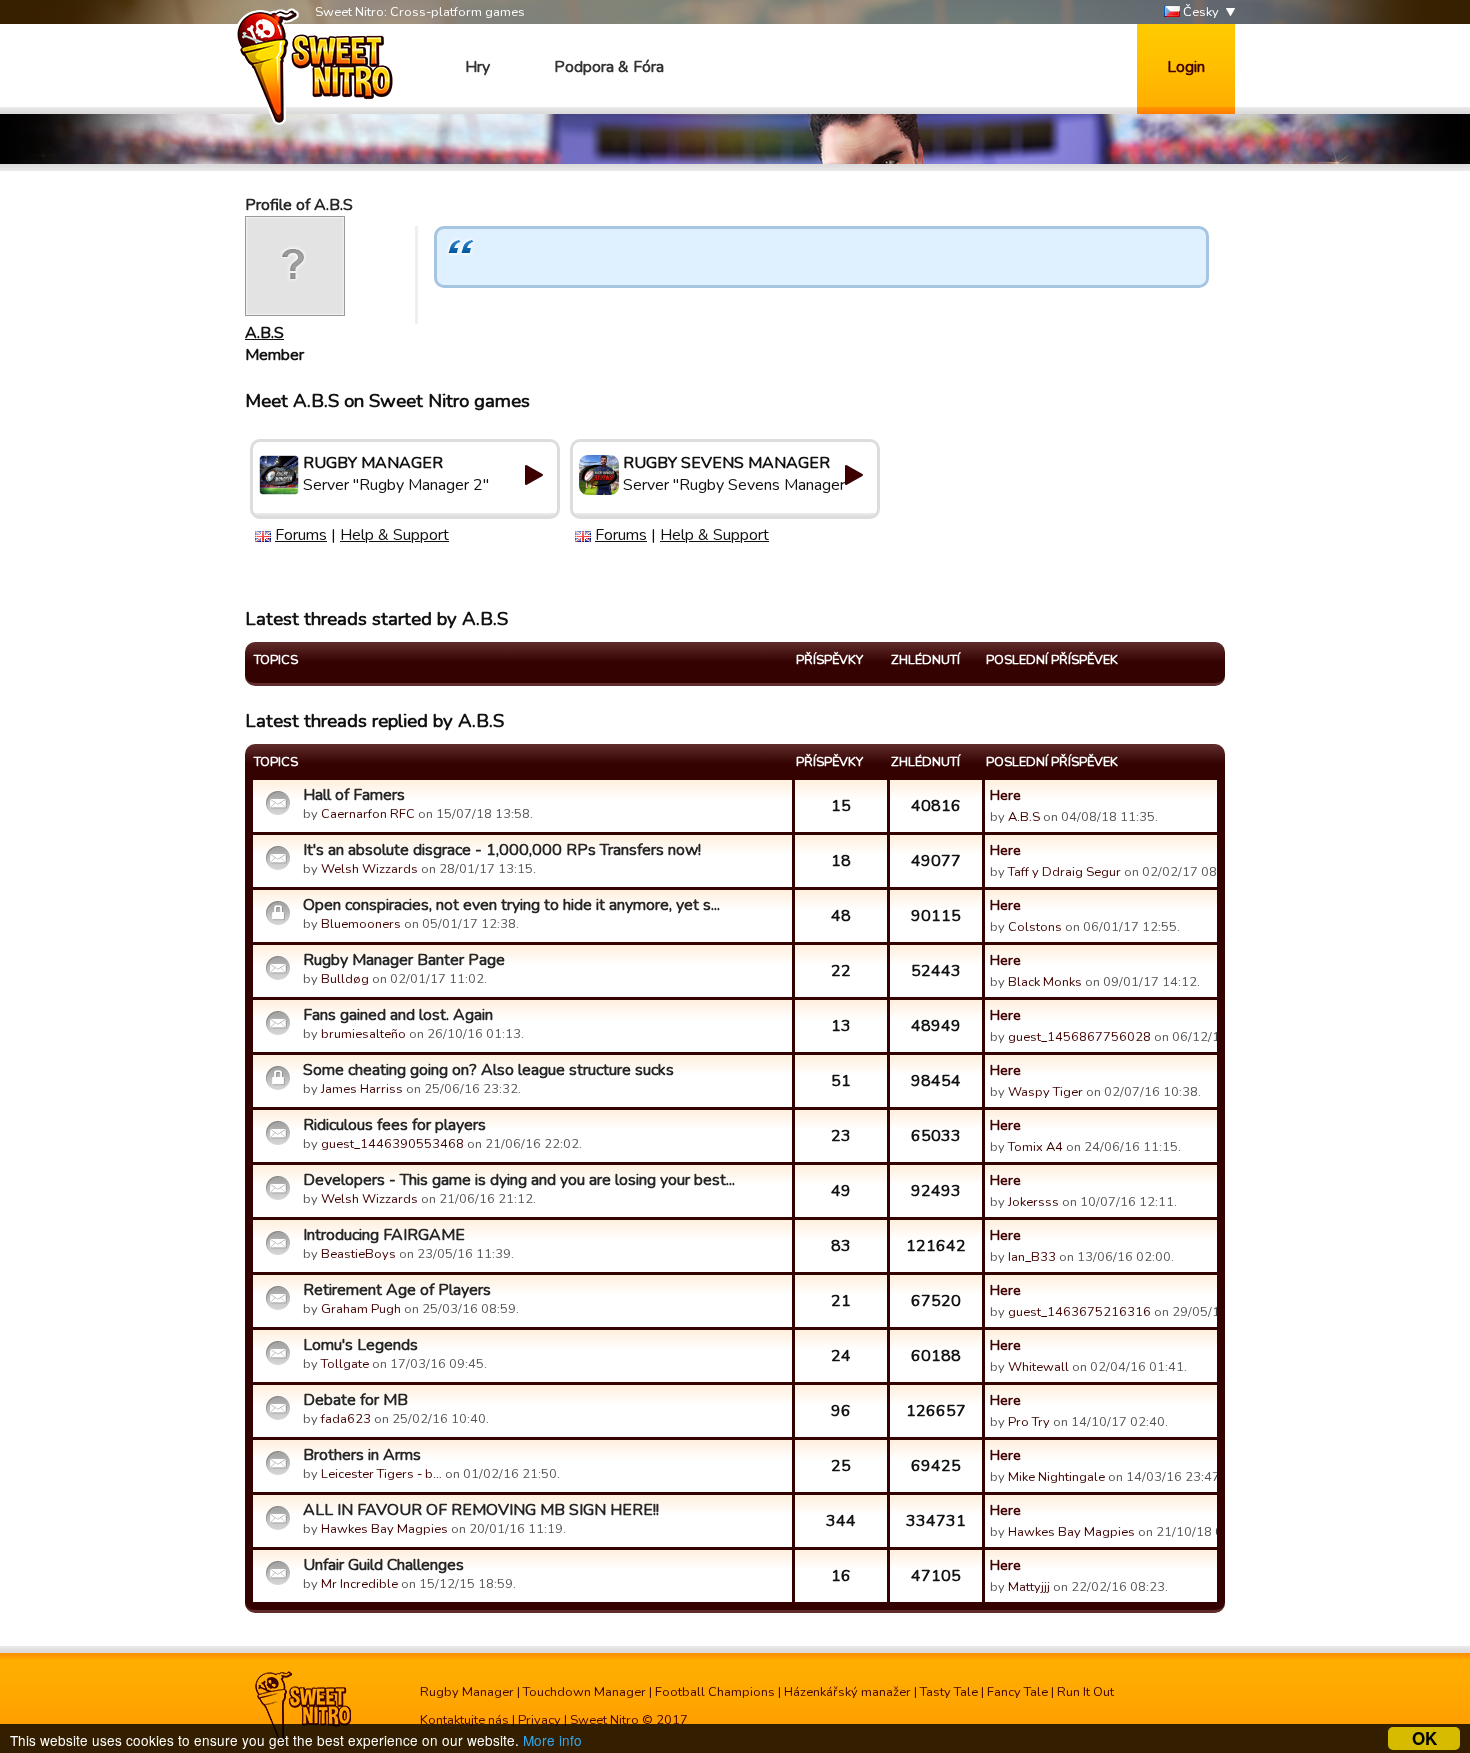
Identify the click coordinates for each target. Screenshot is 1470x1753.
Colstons (1035, 927)
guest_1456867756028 (1079, 1037)
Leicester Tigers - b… (381, 1474)
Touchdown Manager (584, 1692)
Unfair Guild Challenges (383, 1565)
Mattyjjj (1029, 1587)
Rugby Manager (467, 1692)
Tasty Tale (949, 1692)
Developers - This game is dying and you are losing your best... (519, 1180)
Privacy (539, 1720)
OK (1424, 1738)
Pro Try (1029, 1422)
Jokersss (1033, 1202)
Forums (301, 535)
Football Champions (715, 1692)
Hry (477, 67)
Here (1005, 795)
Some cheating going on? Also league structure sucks (488, 1070)
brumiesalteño (363, 1034)
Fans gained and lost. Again (398, 1015)
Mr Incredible (359, 1584)
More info (552, 1740)
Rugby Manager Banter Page (404, 960)
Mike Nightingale (1056, 1477)
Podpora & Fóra (609, 67)
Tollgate (345, 1364)
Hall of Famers (354, 795)
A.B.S (264, 333)
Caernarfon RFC (368, 814)
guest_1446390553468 (392, 1144)
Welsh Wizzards (369, 869)
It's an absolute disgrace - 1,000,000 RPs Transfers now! (502, 850)
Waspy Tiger (1045, 1092)
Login (1186, 67)
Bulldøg (345, 979)
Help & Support (394, 535)
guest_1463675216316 (1079, 1312)
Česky (1199, 12)
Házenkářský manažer (847, 1692)
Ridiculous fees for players (394, 1125)
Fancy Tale (1017, 1692)
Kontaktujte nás (464, 1720)
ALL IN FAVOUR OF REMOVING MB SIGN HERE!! (481, 1510)
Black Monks (1045, 982)
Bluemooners (361, 924)
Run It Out (1085, 1692)
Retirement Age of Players (397, 1290)
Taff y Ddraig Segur (1064, 872)
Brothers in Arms (362, 1455)
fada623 (346, 1419)
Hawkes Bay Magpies (384, 1529)
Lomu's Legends (360, 1345)
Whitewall (1038, 1367)
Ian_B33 (1032, 1257)
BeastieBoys (358, 1254)
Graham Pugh (361, 1309)
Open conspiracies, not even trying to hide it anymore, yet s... (511, 905)
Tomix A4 (1035, 1147)
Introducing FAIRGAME (384, 1235)
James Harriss (362, 1089)
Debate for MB (355, 1400)
